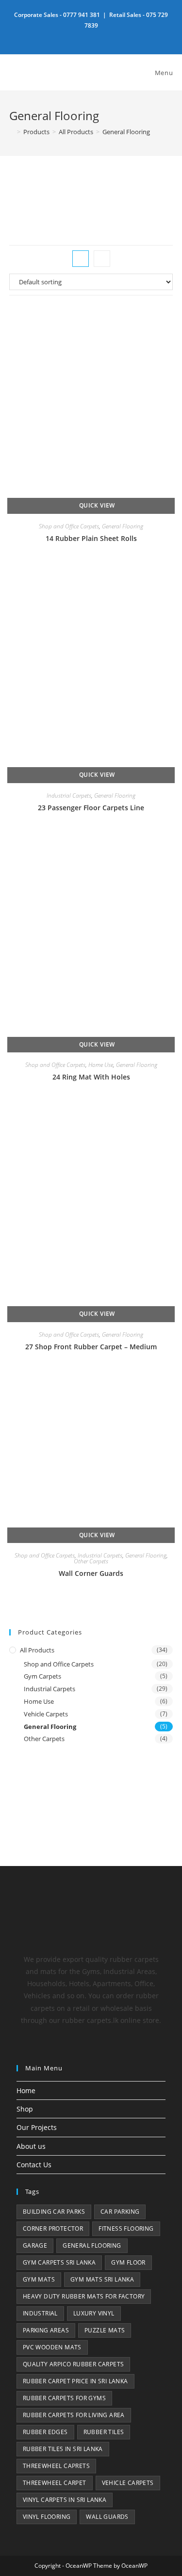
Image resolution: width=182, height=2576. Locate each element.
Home (26, 2090)
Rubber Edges (45, 2432)
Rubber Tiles (104, 2432)
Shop (25, 2109)
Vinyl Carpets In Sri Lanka (65, 2500)
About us (31, 2146)
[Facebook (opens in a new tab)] (91, 36)
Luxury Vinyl (94, 2313)
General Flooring (126, 132)
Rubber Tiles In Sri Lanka (63, 2449)
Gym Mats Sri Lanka (102, 2279)
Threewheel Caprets (56, 2466)
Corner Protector (53, 2229)
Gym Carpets (42, 1676)
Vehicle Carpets (46, 1714)
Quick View (96, 505)
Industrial (40, 2313)
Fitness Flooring (126, 2229)
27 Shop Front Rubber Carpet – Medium (91, 1347)
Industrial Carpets (69, 795)
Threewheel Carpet (55, 2483)
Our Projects (37, 2127)
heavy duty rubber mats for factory (84, 2296)
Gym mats (39, 2279)
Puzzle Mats (105, 2330)
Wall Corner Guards (91, 1573)
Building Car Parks (54, 2212)
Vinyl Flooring (47, 2517)
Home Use (101, 1065)
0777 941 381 (82, 15)
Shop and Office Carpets (69, 526)
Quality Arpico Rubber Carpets (74, 2364)
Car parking (120, 2212)
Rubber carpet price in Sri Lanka (75, 2381)
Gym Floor (128, 2262)
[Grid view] (81, 259)
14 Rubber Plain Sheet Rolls (91, 538)
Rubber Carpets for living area (74, 2415)
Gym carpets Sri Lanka (59, 2262)
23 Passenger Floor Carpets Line (91, 808)
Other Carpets (91, 1561)
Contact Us (34, 2165)
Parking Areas (46, 2330)
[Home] (12, 132)
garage (35, 2245)
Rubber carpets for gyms (64, 2398)
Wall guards (107, 2517)
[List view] (102, 259)
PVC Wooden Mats (52, 2347)
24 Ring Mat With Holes (91, 1077)
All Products (37, 1650)
